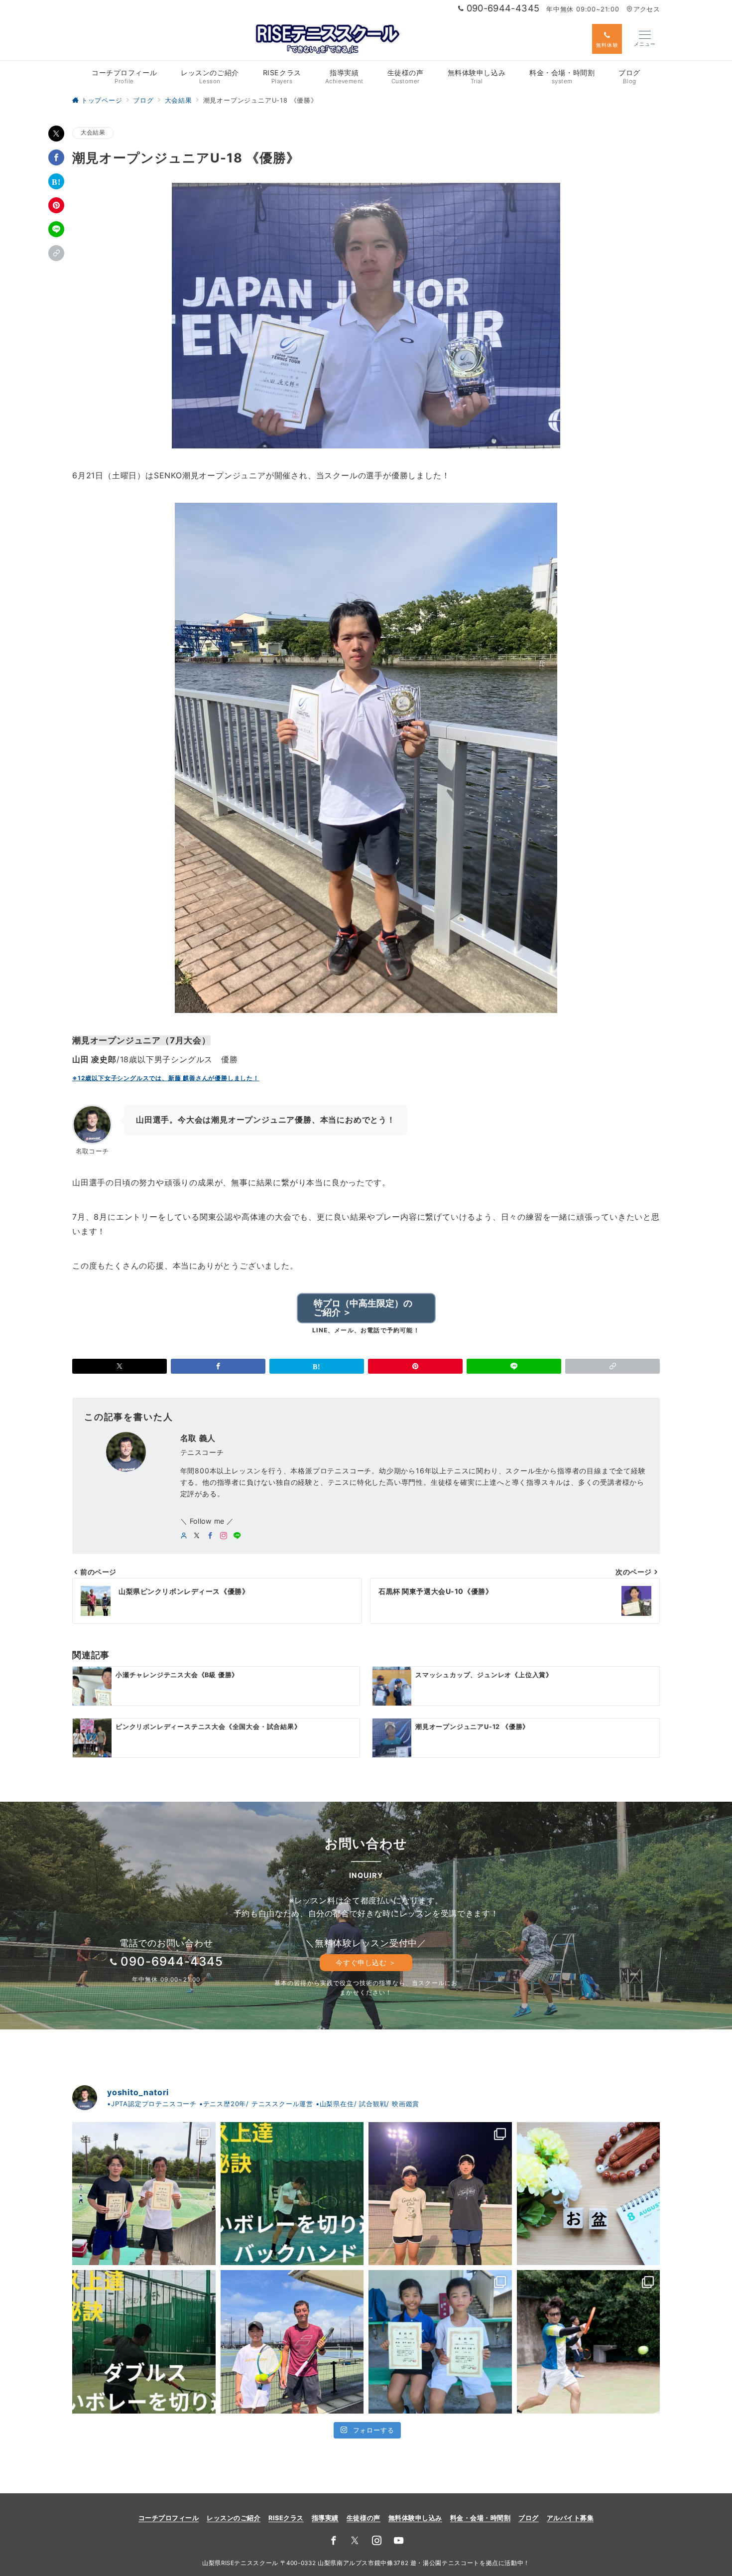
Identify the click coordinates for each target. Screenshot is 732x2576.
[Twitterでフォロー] (355, 2541)
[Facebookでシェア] (56, 157)
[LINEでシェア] (56, 229)
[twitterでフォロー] (197, 1536)
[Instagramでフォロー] (224, 1536)
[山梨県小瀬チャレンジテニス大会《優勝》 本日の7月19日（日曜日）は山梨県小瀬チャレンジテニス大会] (440, 2342)
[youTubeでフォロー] (399, 2541)
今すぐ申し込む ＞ (366, 1962)
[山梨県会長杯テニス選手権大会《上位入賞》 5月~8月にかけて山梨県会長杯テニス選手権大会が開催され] (144, 2194)
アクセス (647, 9)
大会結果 (93, 133)
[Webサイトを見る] (184, 1536)
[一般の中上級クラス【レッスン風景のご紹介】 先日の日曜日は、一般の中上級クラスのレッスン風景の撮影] (589, 2342)
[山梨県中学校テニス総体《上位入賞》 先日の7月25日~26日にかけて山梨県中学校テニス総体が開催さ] (440, 2194)
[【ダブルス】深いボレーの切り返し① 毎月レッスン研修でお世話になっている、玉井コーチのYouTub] (144, 2342)
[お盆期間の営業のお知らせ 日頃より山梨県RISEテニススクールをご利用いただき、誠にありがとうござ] (589, 2194)
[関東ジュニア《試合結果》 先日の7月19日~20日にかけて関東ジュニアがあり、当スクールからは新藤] (292, 2342)
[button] (56, 253)
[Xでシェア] (56, 134)
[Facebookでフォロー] (210, 1536)
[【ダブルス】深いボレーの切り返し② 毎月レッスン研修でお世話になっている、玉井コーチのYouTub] (292, 2194)
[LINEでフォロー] (237, 1536)
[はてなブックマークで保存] (56, 181)
